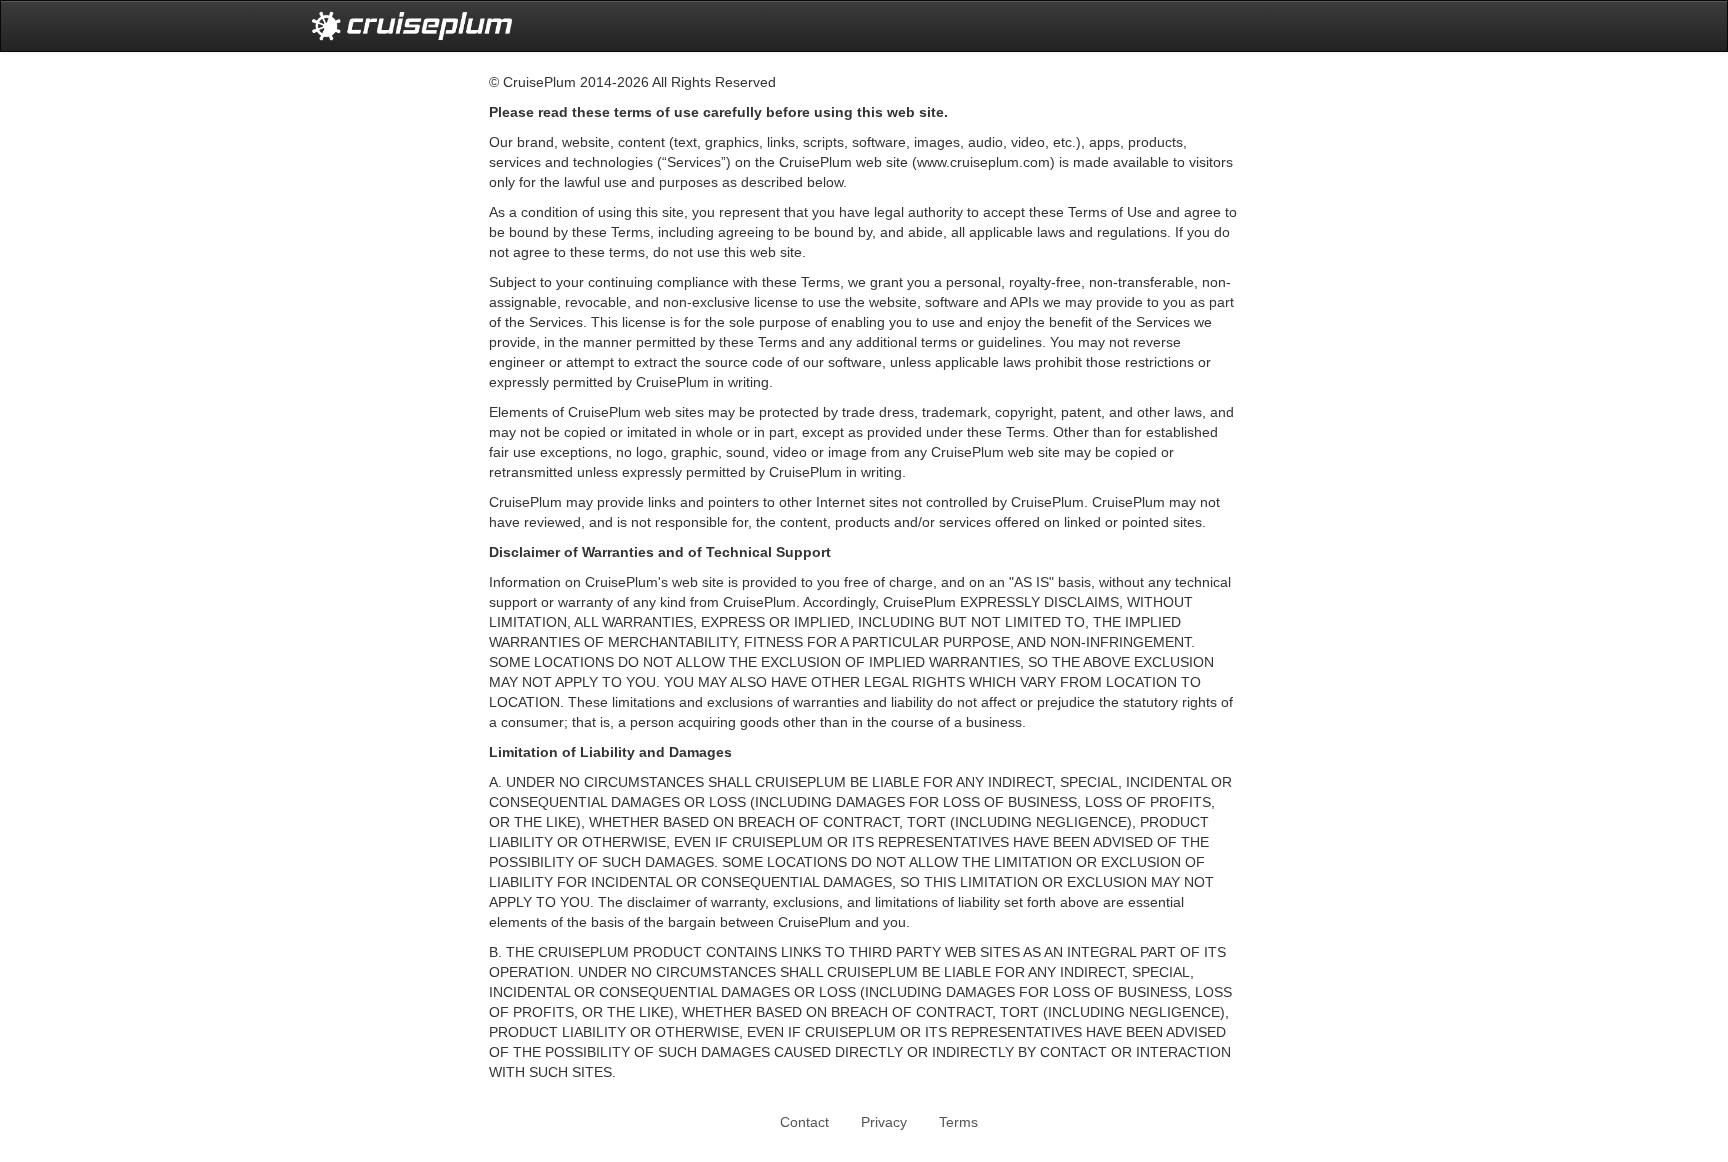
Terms (958, 1122)
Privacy (884, 1122)
